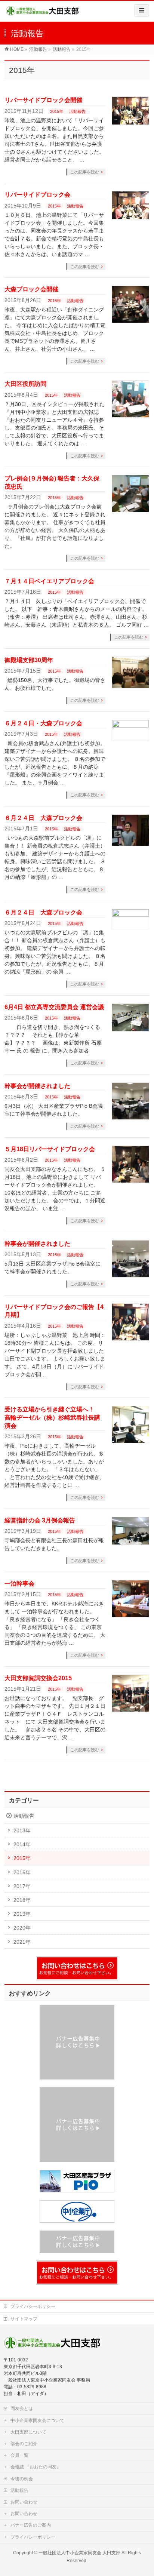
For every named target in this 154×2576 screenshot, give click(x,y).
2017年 (22, 1886)
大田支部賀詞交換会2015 (38, 1678)
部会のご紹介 (24, 2444)
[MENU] (141, 10)
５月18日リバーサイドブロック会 (50, 1149)
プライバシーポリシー (33, 2306)
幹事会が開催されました (37, 1086)
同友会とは (22, 2409)
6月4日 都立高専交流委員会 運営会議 (54, 1007)
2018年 (22, 1900)
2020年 (22, 1928)
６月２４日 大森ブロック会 (43, 818)
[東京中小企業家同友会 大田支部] (42, 14)
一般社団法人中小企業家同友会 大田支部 (79, 2553)
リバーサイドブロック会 (37, 195)
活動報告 (77, 111)
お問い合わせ (24, 2502)
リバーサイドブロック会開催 (43, 100)
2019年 (22, 1914)
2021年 (22, 1942)
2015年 (57, 111)
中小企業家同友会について (37, 2420)
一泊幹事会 (19, 1584)
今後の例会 (22, 2479)
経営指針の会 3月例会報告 (40, 1520)
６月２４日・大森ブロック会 (43, 723)
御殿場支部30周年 (29, 660)
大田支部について (28, 2432)
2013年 (22, 1830)
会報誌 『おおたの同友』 (36, 2467)
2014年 (22, 1844)
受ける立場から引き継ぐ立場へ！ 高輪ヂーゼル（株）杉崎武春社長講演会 (52, 1417)
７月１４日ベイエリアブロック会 (49, 581)
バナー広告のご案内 (31, 2525)
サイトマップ (24, 2319)
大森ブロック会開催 (31, 289)
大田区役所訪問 (25, 384)
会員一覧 (19, 2455)
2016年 (22, 1872)
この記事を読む (85, 172)
